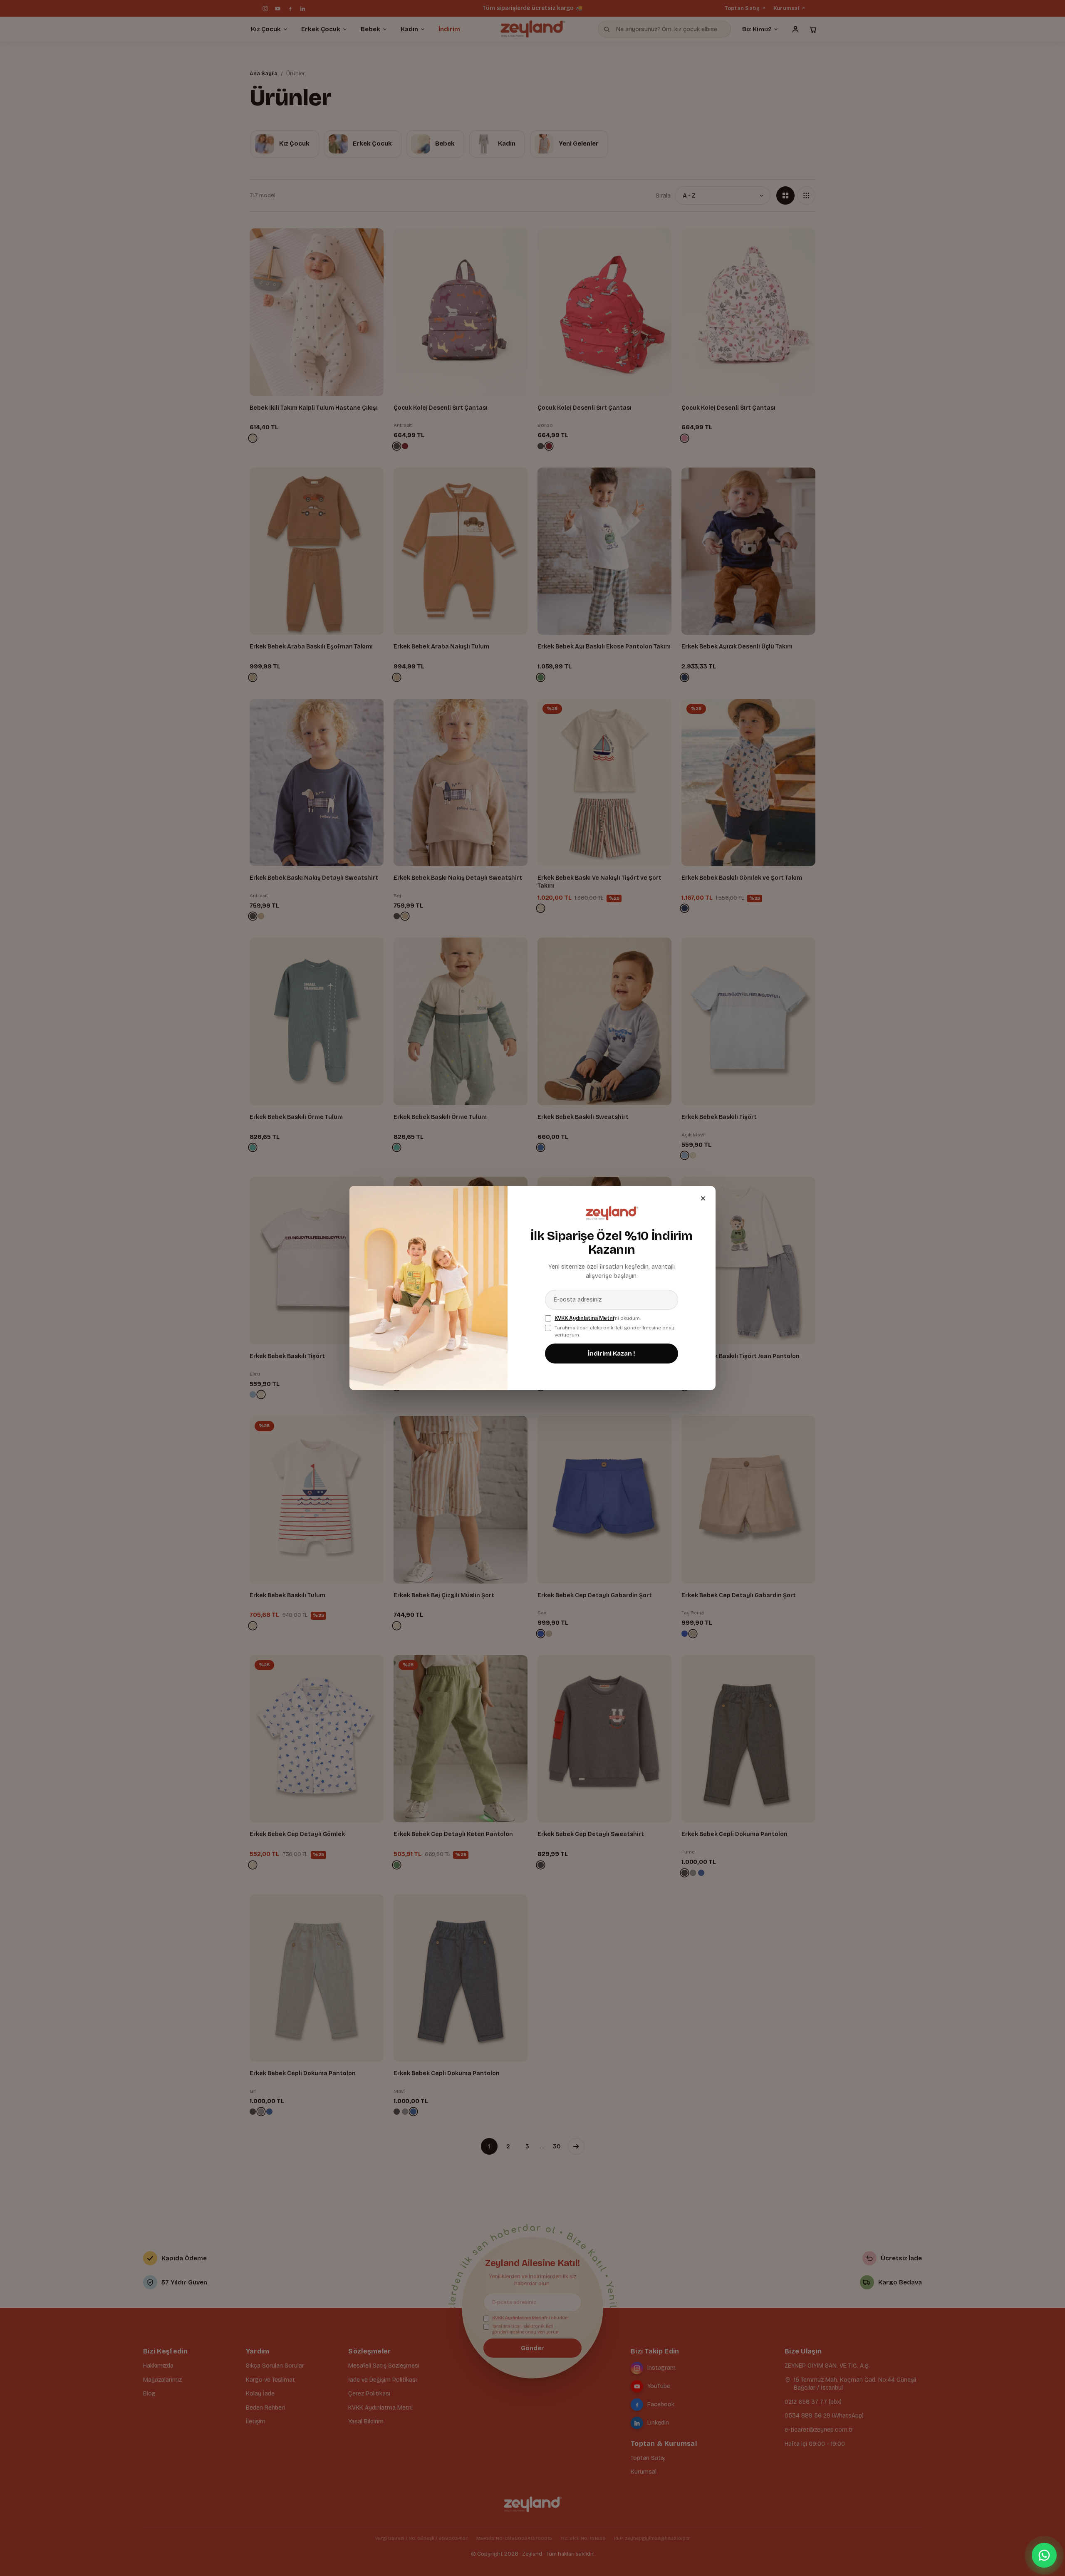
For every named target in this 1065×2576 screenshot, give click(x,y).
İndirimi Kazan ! (612, 1354)
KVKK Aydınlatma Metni (584, 1318)
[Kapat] (703, 1198)
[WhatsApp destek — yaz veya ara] (1044, 2555)
